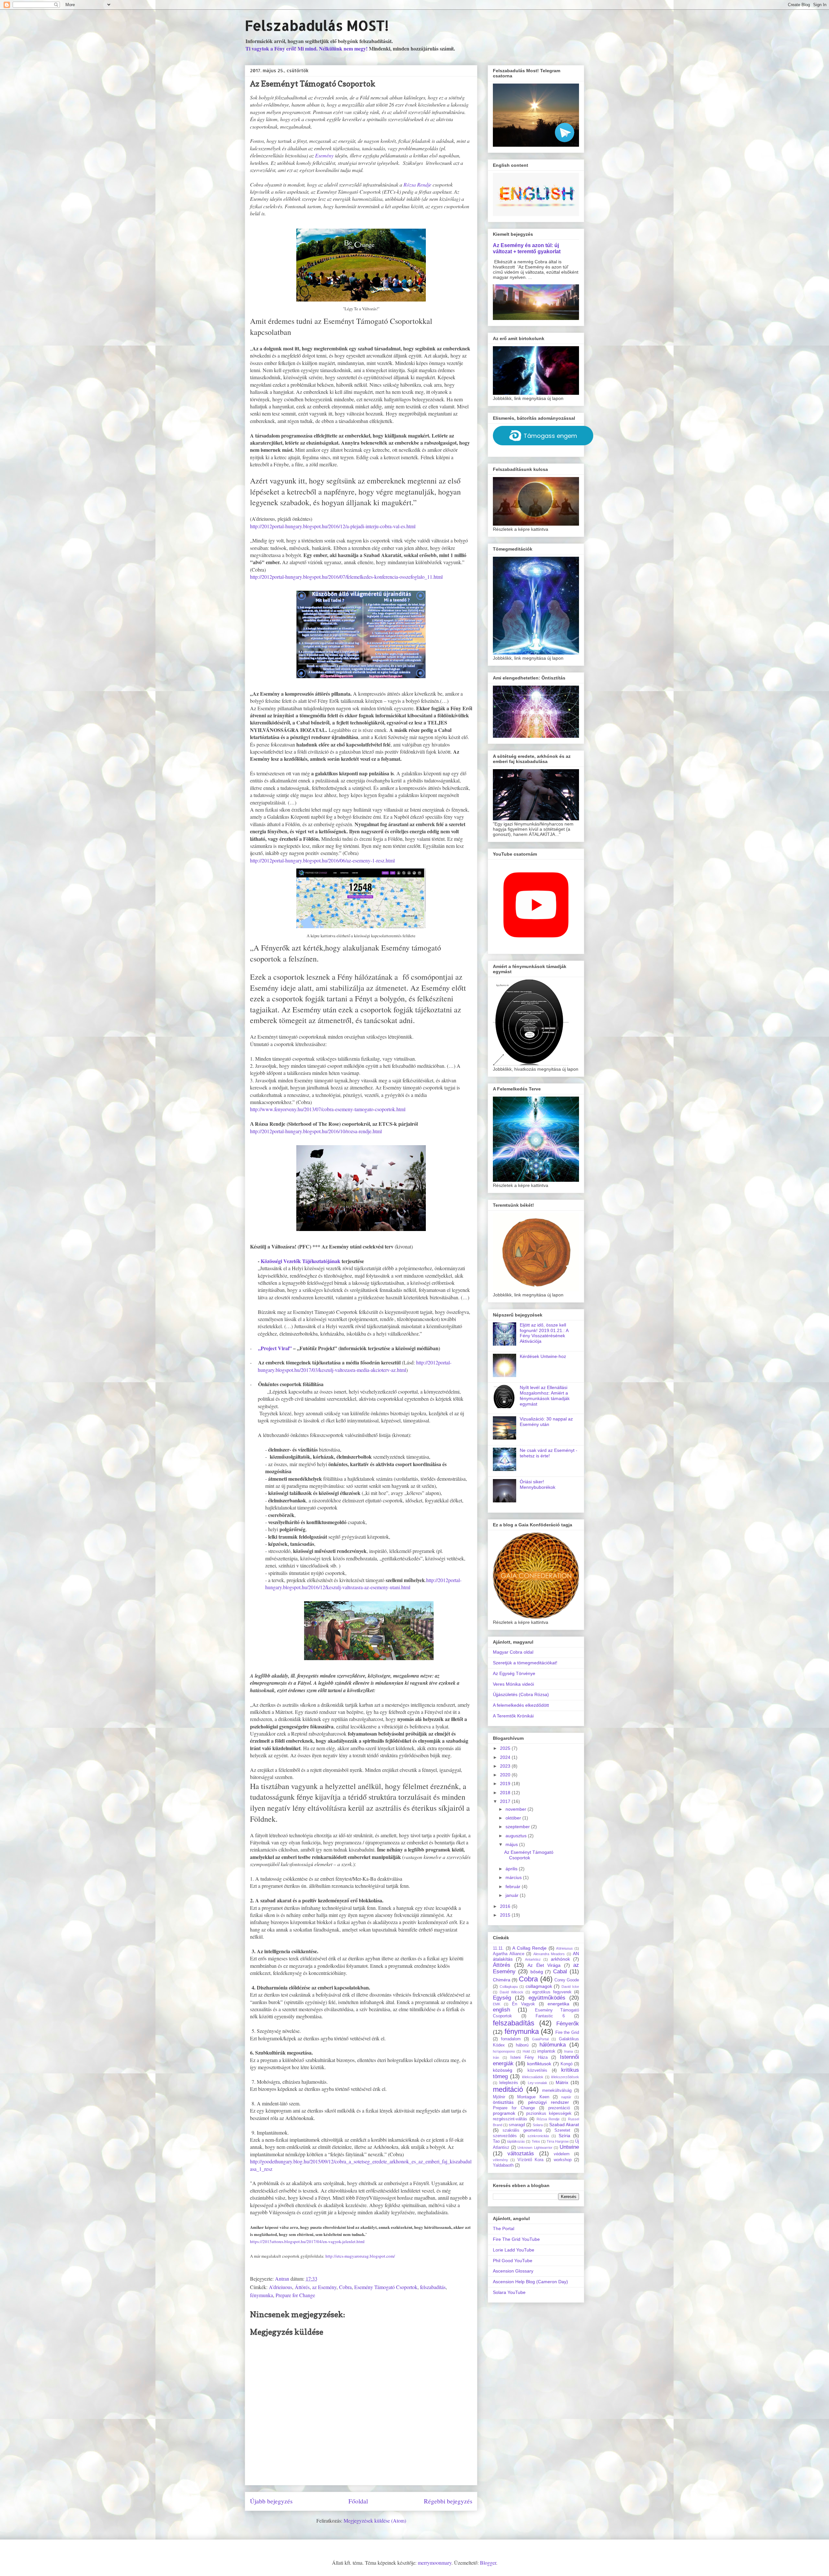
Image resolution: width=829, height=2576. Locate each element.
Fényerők (568, 2024)
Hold (526, 2051)
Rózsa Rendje (417, 184)
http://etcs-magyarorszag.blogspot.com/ (360, 2256)
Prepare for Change (295, 2295)
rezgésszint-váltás (510, 2119)
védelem (562, 2154)
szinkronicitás (538, 2136)
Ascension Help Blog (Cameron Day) (530, 2282)
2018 (506, 1793)
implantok (546, 2051)
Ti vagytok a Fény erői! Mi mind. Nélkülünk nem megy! (307, 48)
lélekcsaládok (533, 2077)
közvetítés (537, 2070)
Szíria (564, 2136)
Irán (496, 2057)
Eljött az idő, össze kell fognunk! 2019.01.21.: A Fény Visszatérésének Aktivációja (544, 1333)
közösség (503, 2070)
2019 (506, 1784)
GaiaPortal (540, 2039)
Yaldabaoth (503, 2165)
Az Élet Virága (544, 1965)
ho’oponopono (504, 2051)
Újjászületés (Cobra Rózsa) (521, 1694)
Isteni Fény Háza (529, 2057)
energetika (558, 2004)
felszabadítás (433, 2287)
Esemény (324, 155)
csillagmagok (539, 1986)
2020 (506, 1775)
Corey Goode (567, 1980)
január (513, 1895)
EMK (497, 2004)
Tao (496, 2141)
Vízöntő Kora (530, 2160)
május (512, 1844)
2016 (506, 1906)
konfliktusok (539, 2064)
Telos (536, 2141)
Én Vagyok (523, 2004)
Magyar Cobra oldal (513, 1652)
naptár (566, 2097)
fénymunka (261, 2295)
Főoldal (358, 2501)
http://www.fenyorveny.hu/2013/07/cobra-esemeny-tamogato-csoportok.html (328, 1109)
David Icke (570, 1987)
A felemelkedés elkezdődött (521, 1705)
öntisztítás (503, 2102)
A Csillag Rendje (529, 1948)
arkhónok (560, 1959)
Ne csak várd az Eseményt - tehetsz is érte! (549, 1453)
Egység (502, 1998)
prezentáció (559, 2108)
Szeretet (562, 2130)
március (514, 1877)
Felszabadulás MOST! (317, 25)
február (514, 1886)
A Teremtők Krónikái (513, 1716)
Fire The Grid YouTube (516, 2239)
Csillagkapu (509, 1987)
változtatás (521, 2154)
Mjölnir (499, 2097)
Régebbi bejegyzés (448, 2501)
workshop (563, 2160)
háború (522, 2045)
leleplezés (509, 2083)
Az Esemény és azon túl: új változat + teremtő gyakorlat (527, 248)
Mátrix (562, 2082)
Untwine (569, 2147)
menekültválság (557, 2091)
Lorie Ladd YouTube (514, 2250)
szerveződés (505, 2136)
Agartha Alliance (509, 1954)
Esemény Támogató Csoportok (386, 2287)
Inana (568, 2051)
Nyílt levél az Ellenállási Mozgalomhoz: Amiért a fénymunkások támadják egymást (545, 1396)
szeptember (518, 1827)
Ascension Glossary (513, 2271)
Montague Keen (533, 2097)
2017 (506, 1801)
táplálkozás (516, 2141)
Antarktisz (533, 1959)
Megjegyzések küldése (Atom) (375, 2520)
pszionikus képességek (549, 2114)
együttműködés (547, 1998)
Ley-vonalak (538, 2083)
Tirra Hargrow (558, 2141)
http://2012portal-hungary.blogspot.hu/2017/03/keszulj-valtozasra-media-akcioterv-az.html (355, 1366)
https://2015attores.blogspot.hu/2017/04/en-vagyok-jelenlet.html (307, 2241)
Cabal (560, 1972)
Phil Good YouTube (513, 2261)
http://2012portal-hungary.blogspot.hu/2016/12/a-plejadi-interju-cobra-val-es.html (333, 526)
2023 (506, 1766)
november (517, 1809)
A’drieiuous (280, 2287)
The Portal (504, 2228)
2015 (506, 1915)
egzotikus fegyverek (552, 1992)
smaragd (517, 2125)
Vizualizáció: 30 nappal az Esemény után (546, 1422)
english (501, 2010)
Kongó (567, 2064)
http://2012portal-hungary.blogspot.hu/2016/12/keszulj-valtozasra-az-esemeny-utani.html (363, 1584)
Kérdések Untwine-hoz (543, 1356)
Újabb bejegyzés (271, 2501)
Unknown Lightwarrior (535, 2148)
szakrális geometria (522, 2130)
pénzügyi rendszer (549, 2102)
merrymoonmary (435, 2563)
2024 (506, 1757)
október (514, 1818)
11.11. (498, 1948)
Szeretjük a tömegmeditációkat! (525, 1663)
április (512, 1869)
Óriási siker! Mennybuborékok (538, 1484)
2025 (506, 1748)
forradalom (511, 2039)
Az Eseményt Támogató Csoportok (529, 1855)
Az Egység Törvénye (514, 1673)
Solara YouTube (509, 2292)
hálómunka (553, 2045)
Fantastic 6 (550, 2016)
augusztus (517, 1836)
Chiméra (502, 1980)
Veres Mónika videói (513, 1684)
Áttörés (302, 2287)
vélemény (500, 2160)
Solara (538, 2125)
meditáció (508, 2089)
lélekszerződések (565, 2077)
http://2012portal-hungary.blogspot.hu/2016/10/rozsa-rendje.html (316, 1131)
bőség (537, 1972)
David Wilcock (511, 1992)
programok (504, 2113)
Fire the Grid (567, 2033)
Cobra (345, 2287)
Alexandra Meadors (549, 1954)
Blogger (488, 2563)
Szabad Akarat (564, 2125)
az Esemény (324, 2287)
